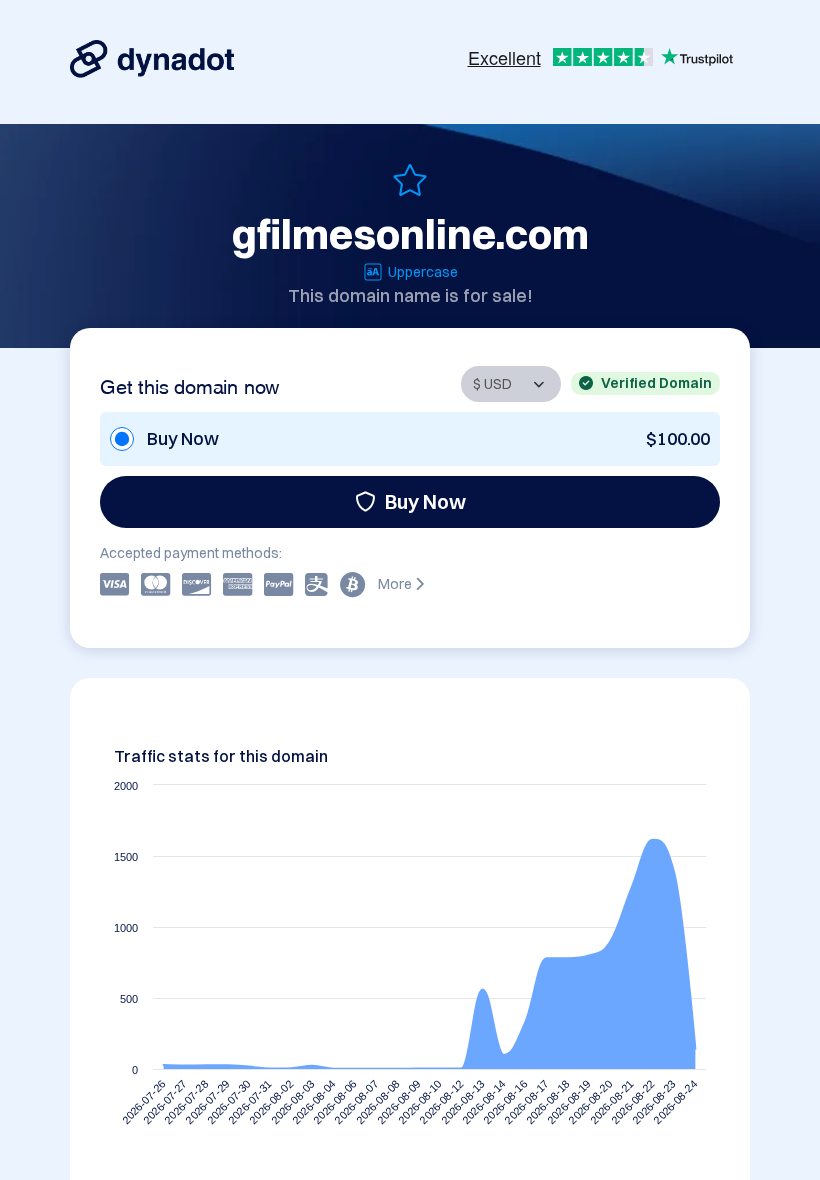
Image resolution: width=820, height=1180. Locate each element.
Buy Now (425, 501)
